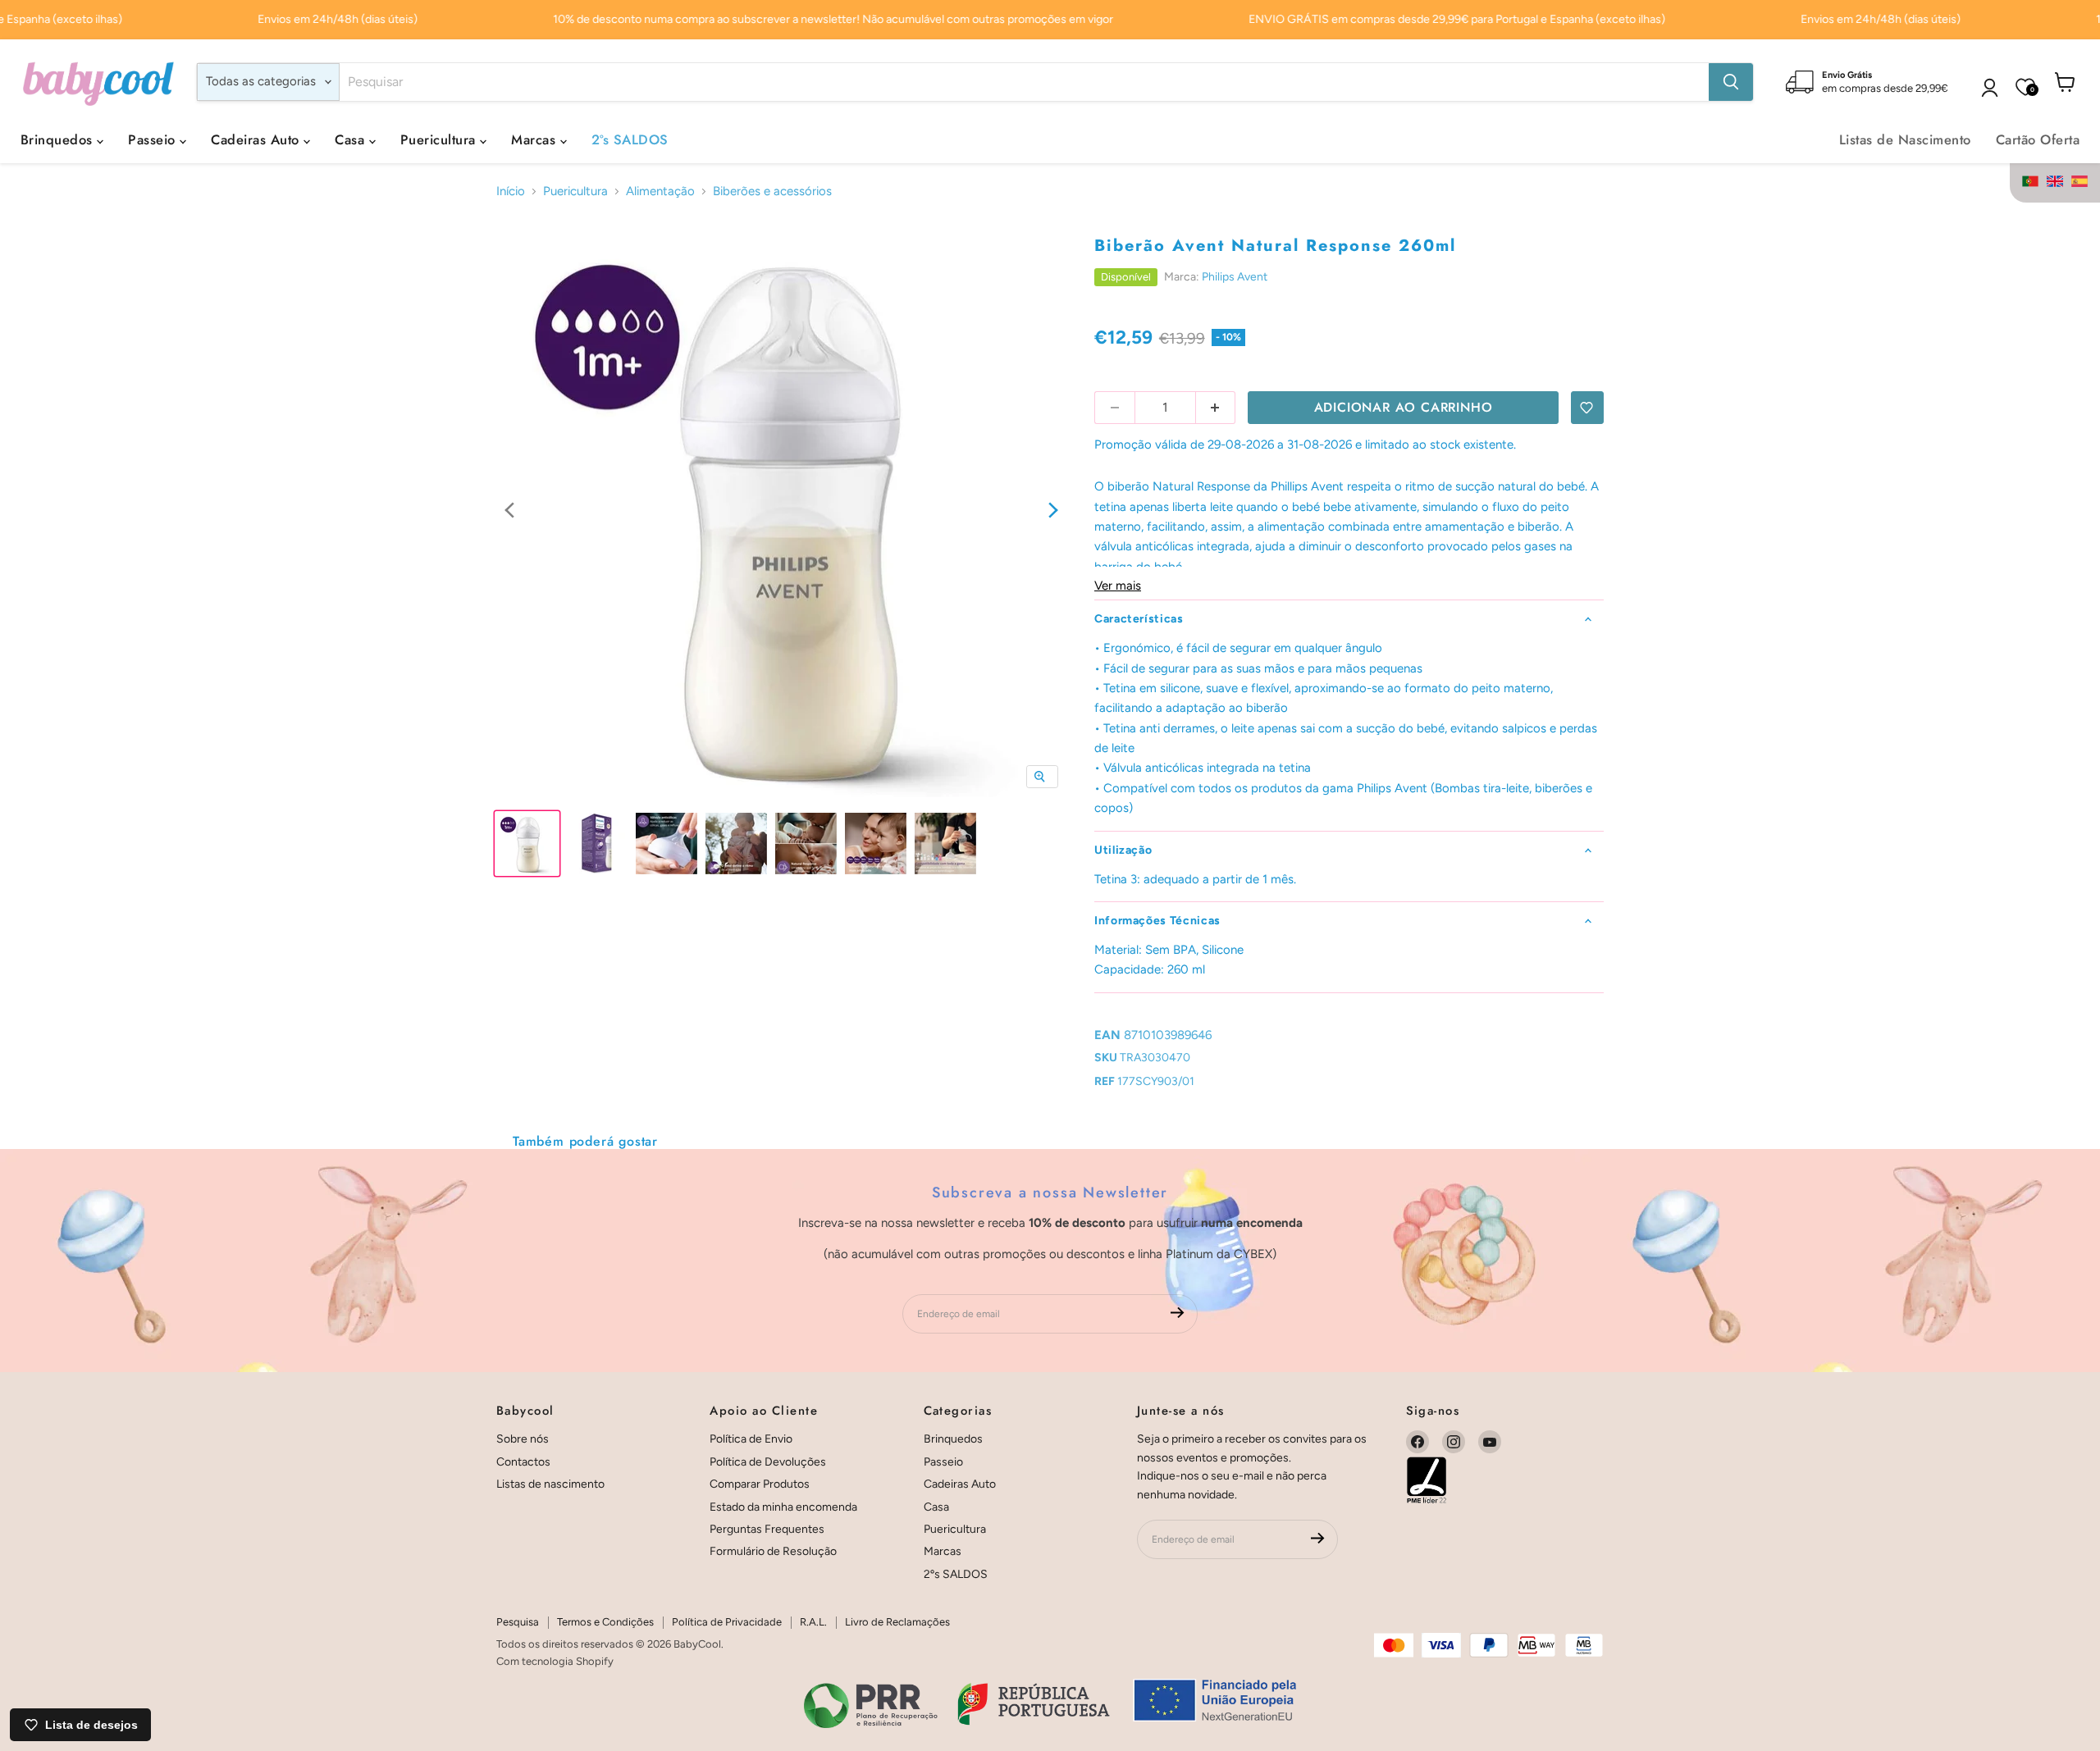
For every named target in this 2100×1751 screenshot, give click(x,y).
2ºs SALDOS (630, 139)
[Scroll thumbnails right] (1053, 511)
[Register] (1178, 1313)
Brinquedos (59, 139)
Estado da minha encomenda (783, 1507)
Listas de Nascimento (1905, 139)
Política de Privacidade (727, 1622)
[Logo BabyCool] (98, 82)
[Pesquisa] (1731, 82)
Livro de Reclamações (897, 1622)
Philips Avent (1235, 277)
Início (511, 192)
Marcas (535, 139)
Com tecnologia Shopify (555, 1661)
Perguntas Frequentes (767, 1529)
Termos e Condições (605, 1622)
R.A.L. (813, 1622)
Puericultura (440, 139)
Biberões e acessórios (772, 192)
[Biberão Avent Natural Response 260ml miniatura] (527, 844)
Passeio (154, 139)
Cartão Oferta (2038, 139)
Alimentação (660, 192)
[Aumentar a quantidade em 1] (1216, 408)
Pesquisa (518, 1622)
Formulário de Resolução (773, 1551)
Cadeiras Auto (257, 139)
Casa (352, 139)
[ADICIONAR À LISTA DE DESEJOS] (1587, 408)
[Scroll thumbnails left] (509, 511)
